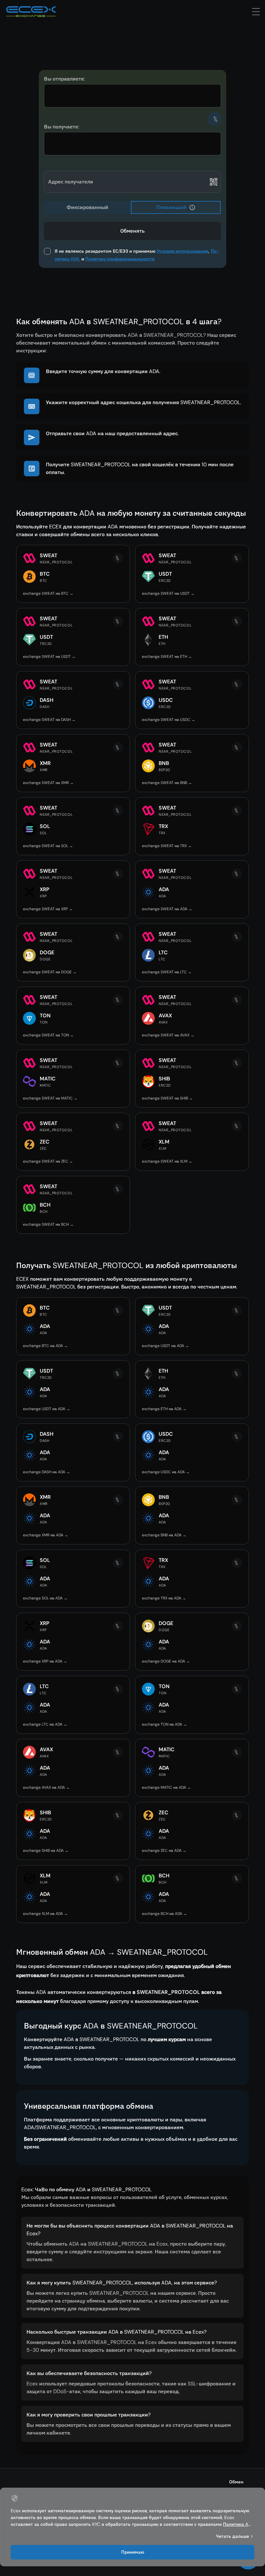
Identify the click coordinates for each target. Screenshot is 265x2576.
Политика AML (239, 2524)
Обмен (236, 2482)
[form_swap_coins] (215, 119)
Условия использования (183, 251)
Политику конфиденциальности (120, 259)
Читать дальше (233, 2536)
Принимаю (133, 2552)
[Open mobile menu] (256, 12)
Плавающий (171, 207)
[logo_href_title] (31, 12)
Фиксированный (87, 207)
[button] (192, 207)
